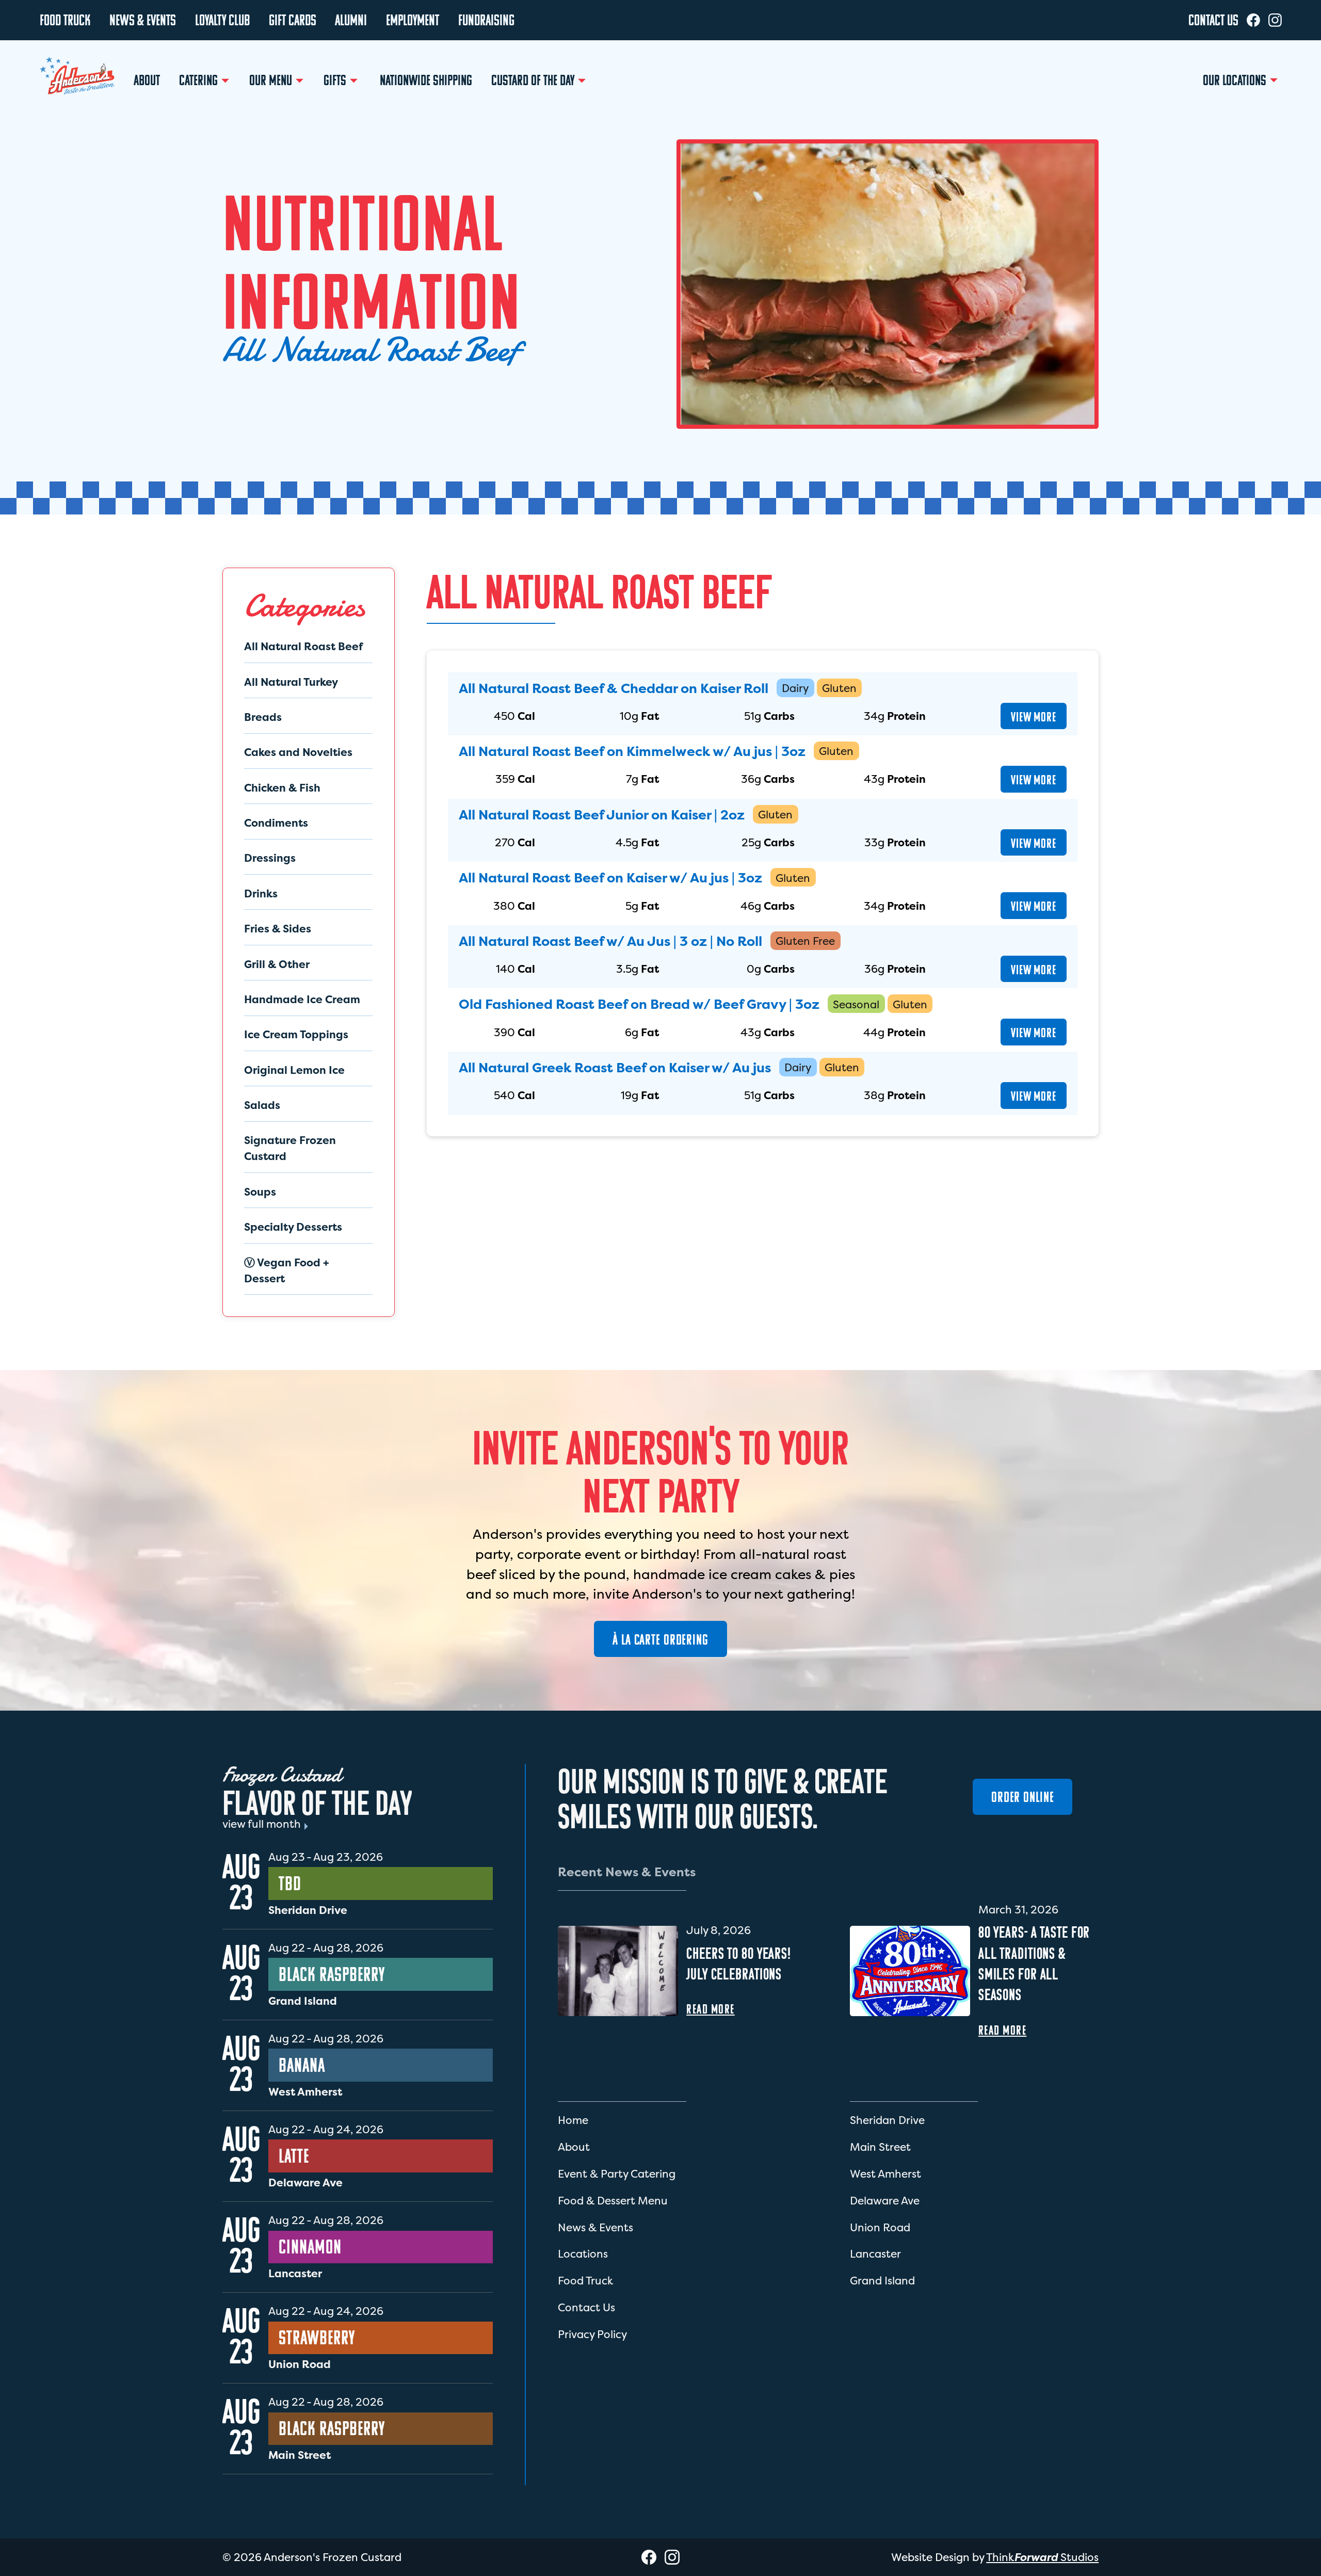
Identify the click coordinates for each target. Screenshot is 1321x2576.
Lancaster (875, 2254)
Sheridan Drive (887, 2120)
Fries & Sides (278, 929)
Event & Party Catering (617, 2174)
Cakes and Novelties (298, 752)
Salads (262, 1105)
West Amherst (885, 2174)
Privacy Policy (592, 2334)
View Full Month (262, 1824)
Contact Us (586, 2307)
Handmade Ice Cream (302, 999)
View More (1034, 717)
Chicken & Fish (282, 788)
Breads (263, 717)
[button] (205, 81)
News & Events (595, 2227)
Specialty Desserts (293, 1227)
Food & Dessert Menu (613, 2201)
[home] (77, 78)
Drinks (261, 893)
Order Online (1023, 1797)
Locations (583, 2254)
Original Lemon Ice (294, 1070)
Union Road (880, 2227)
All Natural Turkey (291, 682)
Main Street (880, 2147)
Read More (711, 2009)
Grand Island (882, 2281)
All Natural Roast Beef (303, 646)
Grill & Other (277, 964)
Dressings (270, 858)
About (574, 2147)
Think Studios (1042, 2557)
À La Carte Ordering (660, 1639)
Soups (260, 1192)
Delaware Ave (885, 2201)
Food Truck (585, 2281)
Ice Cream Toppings (296, 1034)
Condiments (276, 823)
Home (573, 2120)
